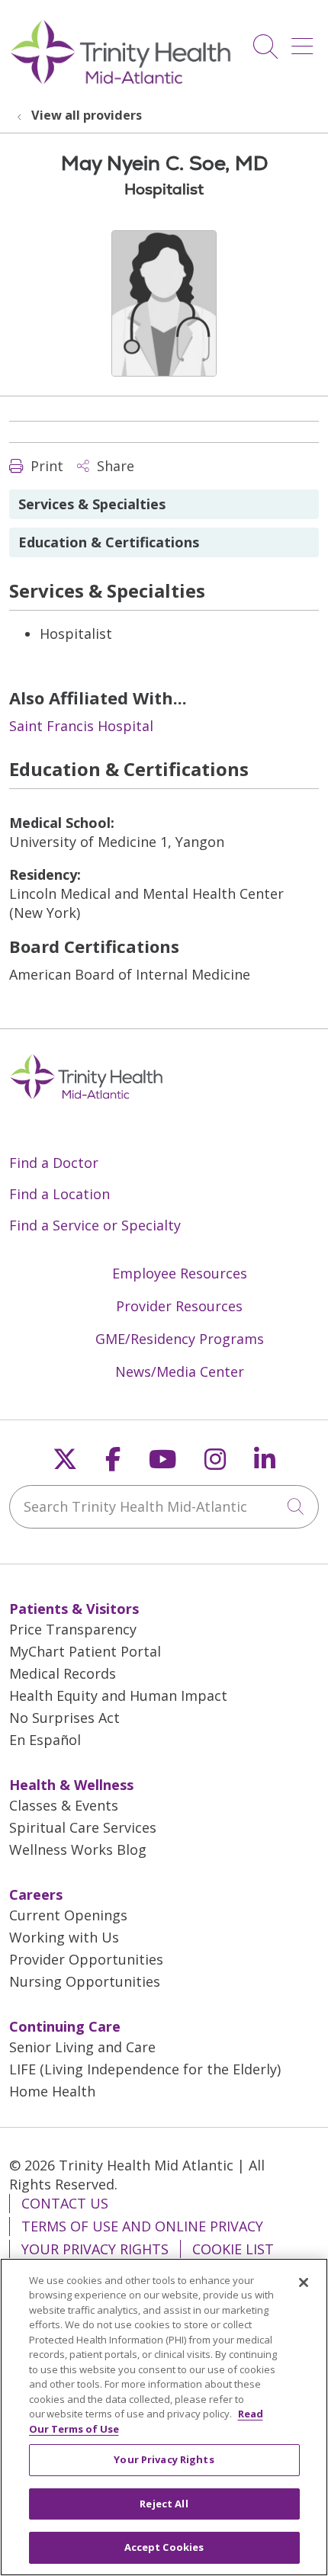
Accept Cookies (164, 2547)
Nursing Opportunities (85, 1981)
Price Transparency (73, 1629)
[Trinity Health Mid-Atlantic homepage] (121, 82)
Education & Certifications (109, 542)
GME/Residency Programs (180, 1339)
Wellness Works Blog (78, 1849)
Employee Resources (180, 1273)
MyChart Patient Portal (85, 1651)
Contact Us (65, 2203)
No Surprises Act (64, 1718)
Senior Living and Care (82, 2047)
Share (114, 466)
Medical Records (63, 1673)
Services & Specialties (92, 504)
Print (45, 466)
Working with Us (64, 1937)
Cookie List (233, 2249)
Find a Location (59, 1194)
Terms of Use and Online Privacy (142, 2226)
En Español (45, 1740)
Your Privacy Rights (95, 2249)
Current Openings (68, 1915)
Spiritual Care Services (83, 1827)
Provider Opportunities (86, 1959)
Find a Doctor (54, 1163)
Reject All (164, 2504)
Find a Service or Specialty (95, 1225)
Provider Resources (179, 1306)
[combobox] (164, 1507)
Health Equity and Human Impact (118, 1695)
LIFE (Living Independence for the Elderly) (145, 2069)
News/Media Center (180, 1371)
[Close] (304, 2282)
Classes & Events (64, 1805)
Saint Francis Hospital (81, 726)
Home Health (52, 2091)
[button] (305, 41)
